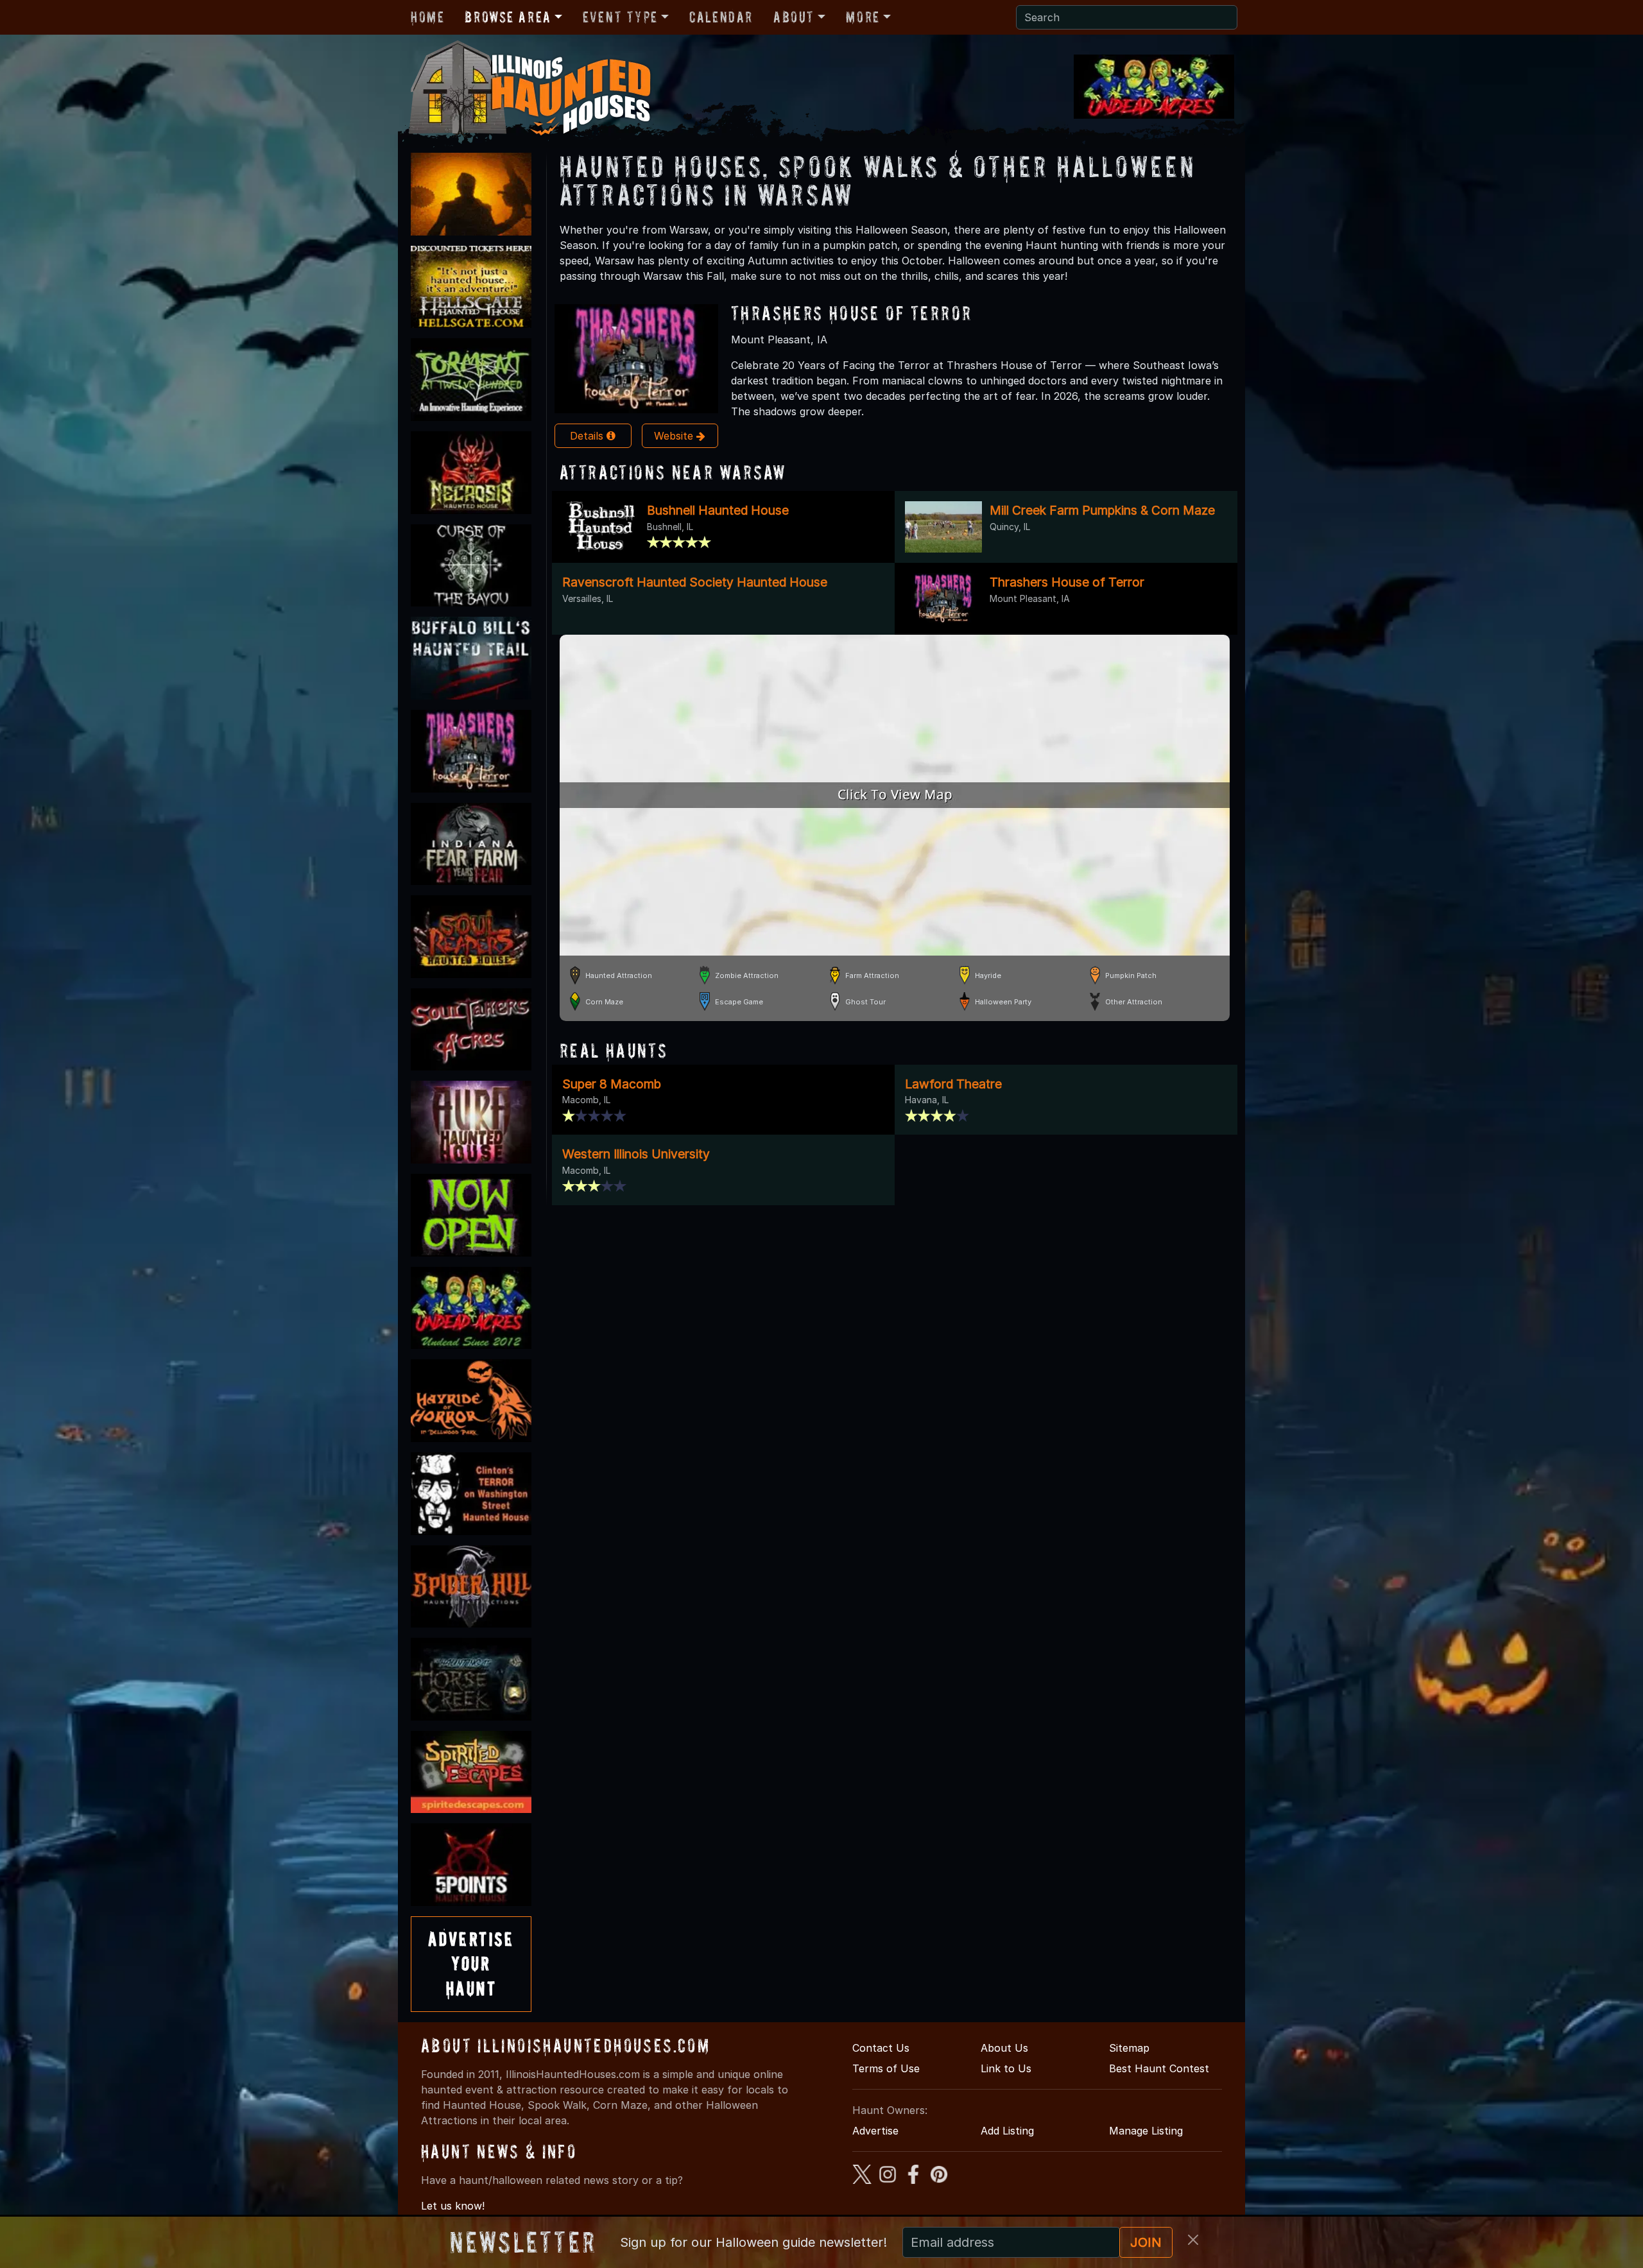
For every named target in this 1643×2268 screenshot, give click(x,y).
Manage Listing (1146, 2131)
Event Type (620, 17)
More (863, 17)
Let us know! (453, 2206)
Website (675, 436)
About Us (1004, 2048)
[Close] (1193, 2240)
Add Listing (1007, 2131)
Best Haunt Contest (1159, 2068)
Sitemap (1129, 2048)
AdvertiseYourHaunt (471, 1964)
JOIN (1146, 2242)
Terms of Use (886, 2068)
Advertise (875, 2131)
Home (427, 17)
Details (588, 436)
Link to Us (1006, 2068)
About (794, 17)
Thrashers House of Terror (851, 313)
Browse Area (508, 17)
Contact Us (881, 2048)
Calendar (721, 17)
